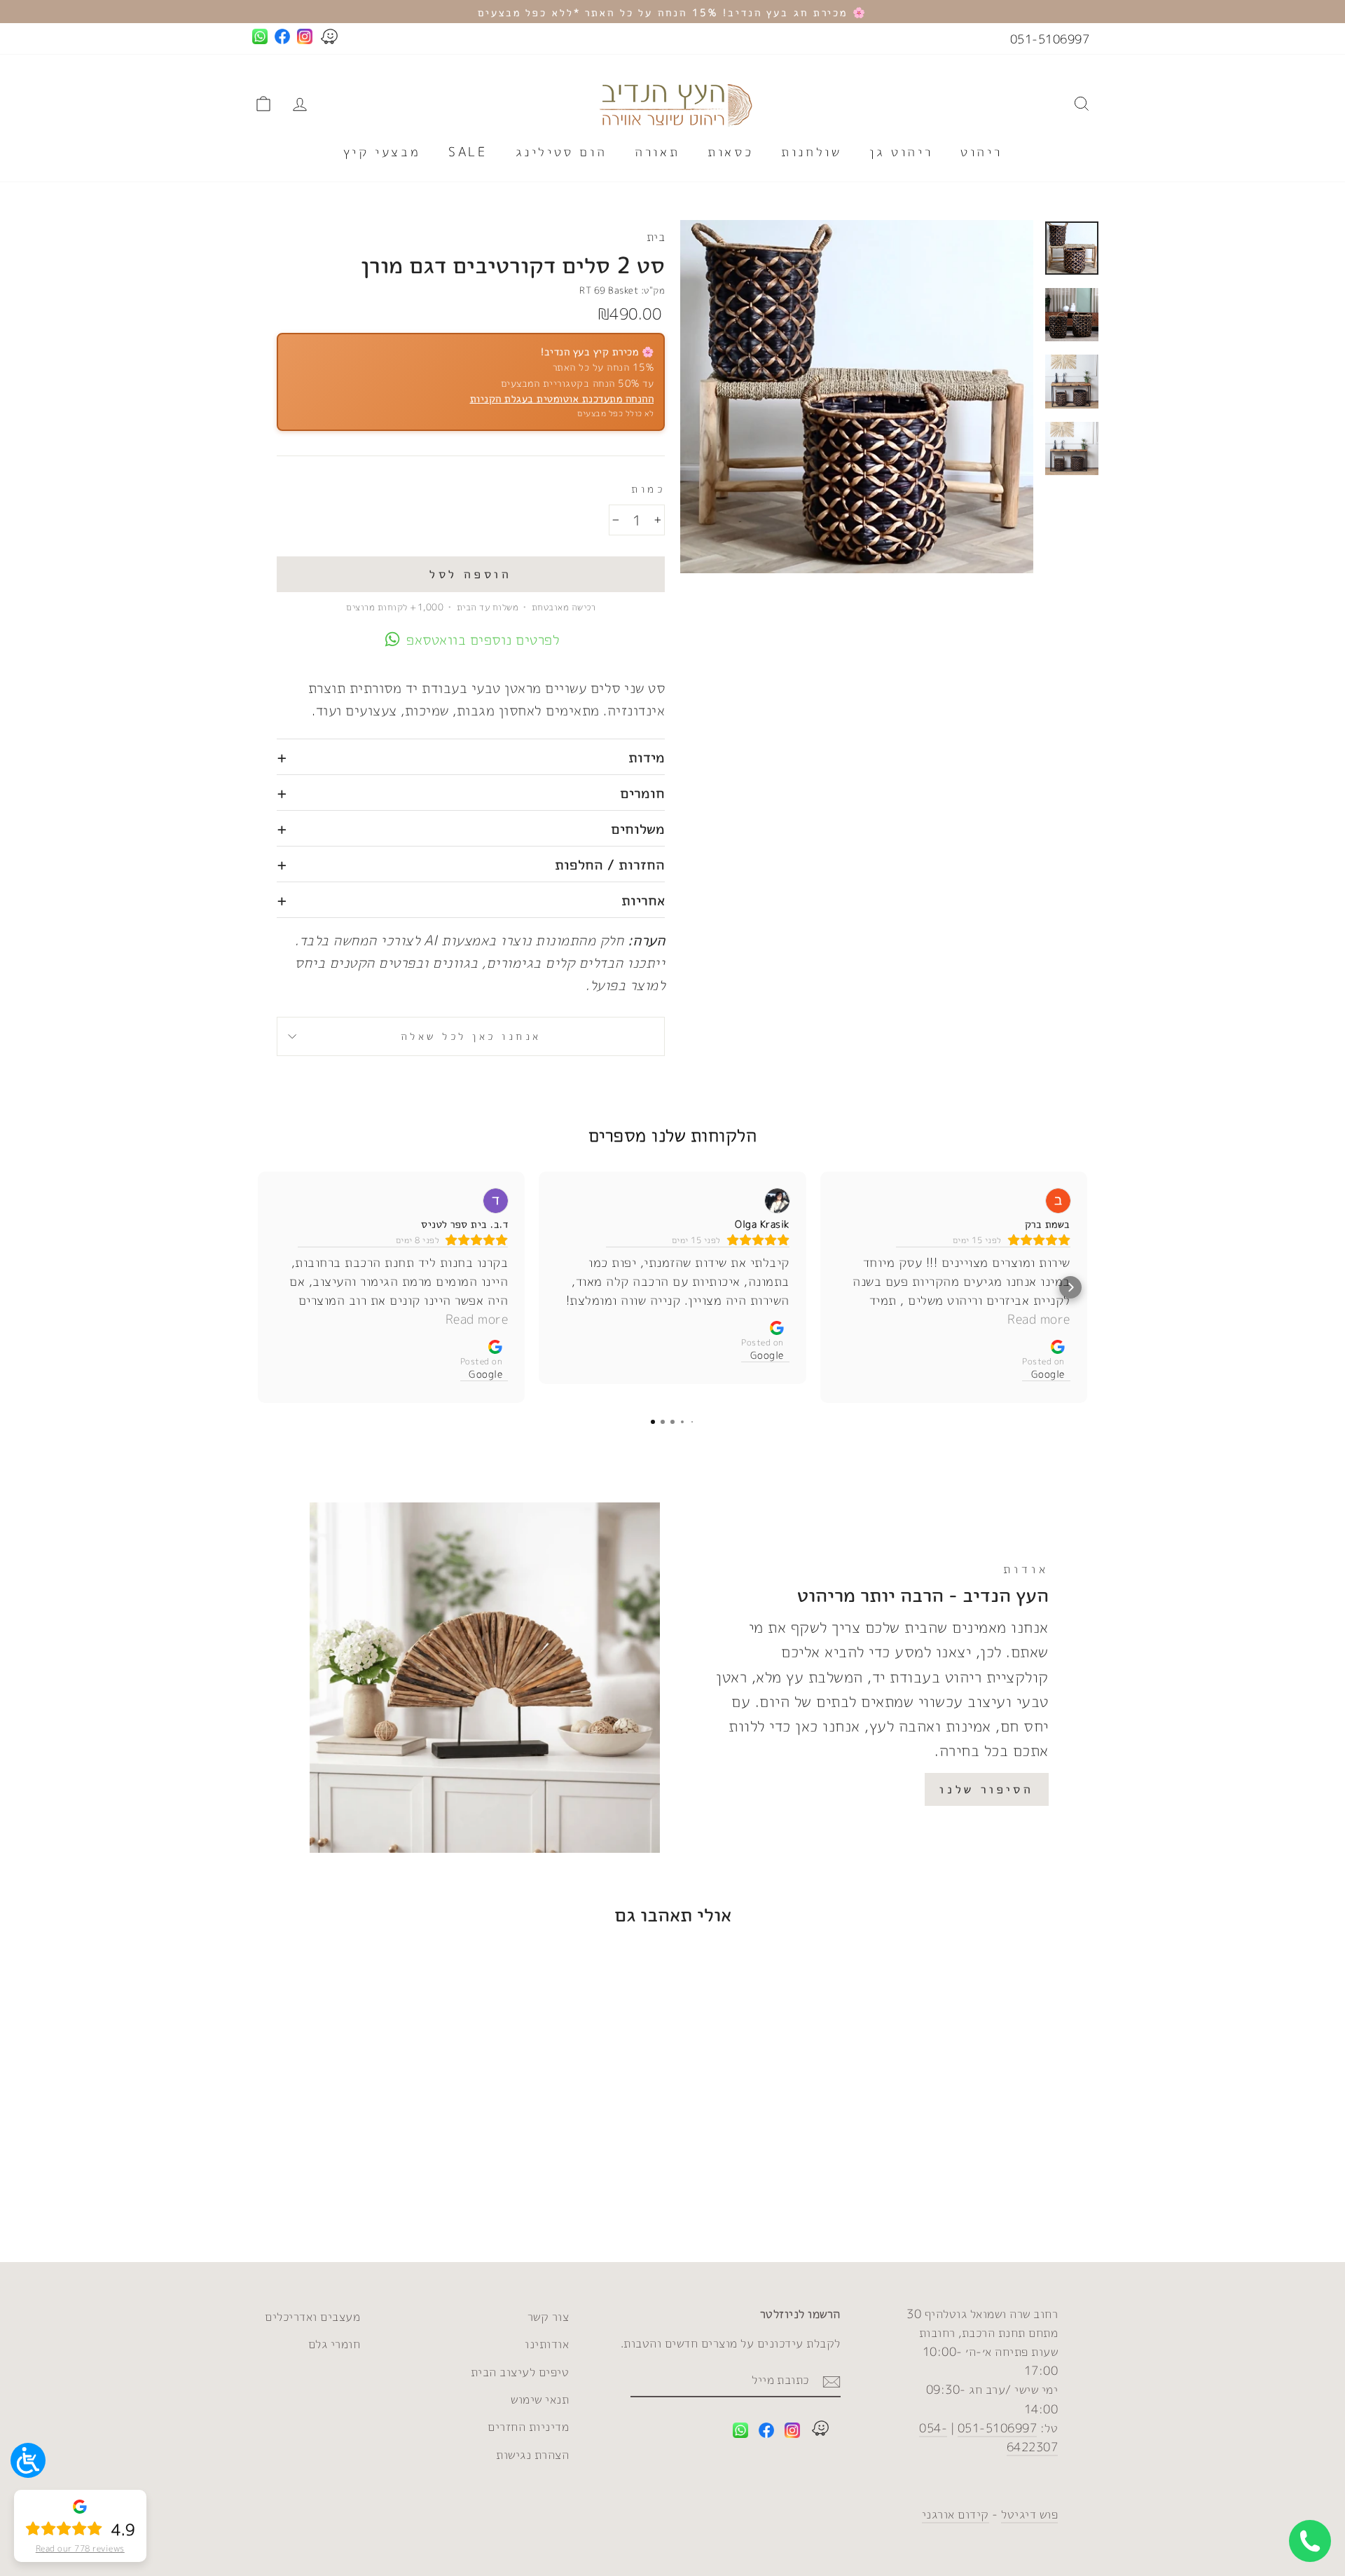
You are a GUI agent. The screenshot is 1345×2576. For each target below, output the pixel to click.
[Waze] (820, 2431)
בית (656, 237)
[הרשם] (832, 2380)
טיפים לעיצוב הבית (520, 2372)
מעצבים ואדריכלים (312, 2316)
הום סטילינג (561, 152)
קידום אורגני (956, 2514)
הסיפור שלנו (987, 1789)
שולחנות (811, 152)
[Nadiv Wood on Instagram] (792, 2433)
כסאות (730, 152)
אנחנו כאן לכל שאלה (471, 1036)
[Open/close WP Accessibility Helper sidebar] (28, 2460)
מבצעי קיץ (382, 152)
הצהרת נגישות (532, 2454)
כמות (648, 489)
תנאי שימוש (540, 2399)
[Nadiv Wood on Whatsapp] (740, 2433)
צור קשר (549, 2316)
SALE (468, 152)
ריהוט (981, 152)
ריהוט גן (901, 152)
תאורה (657, 152)
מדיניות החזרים (528, 2426)
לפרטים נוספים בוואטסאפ (483, 639)
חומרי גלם (334, 2344)
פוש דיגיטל (1029, 2514)
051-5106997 (1050, 39)
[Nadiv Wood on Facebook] (766, 2433)
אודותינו (547, 2344)
